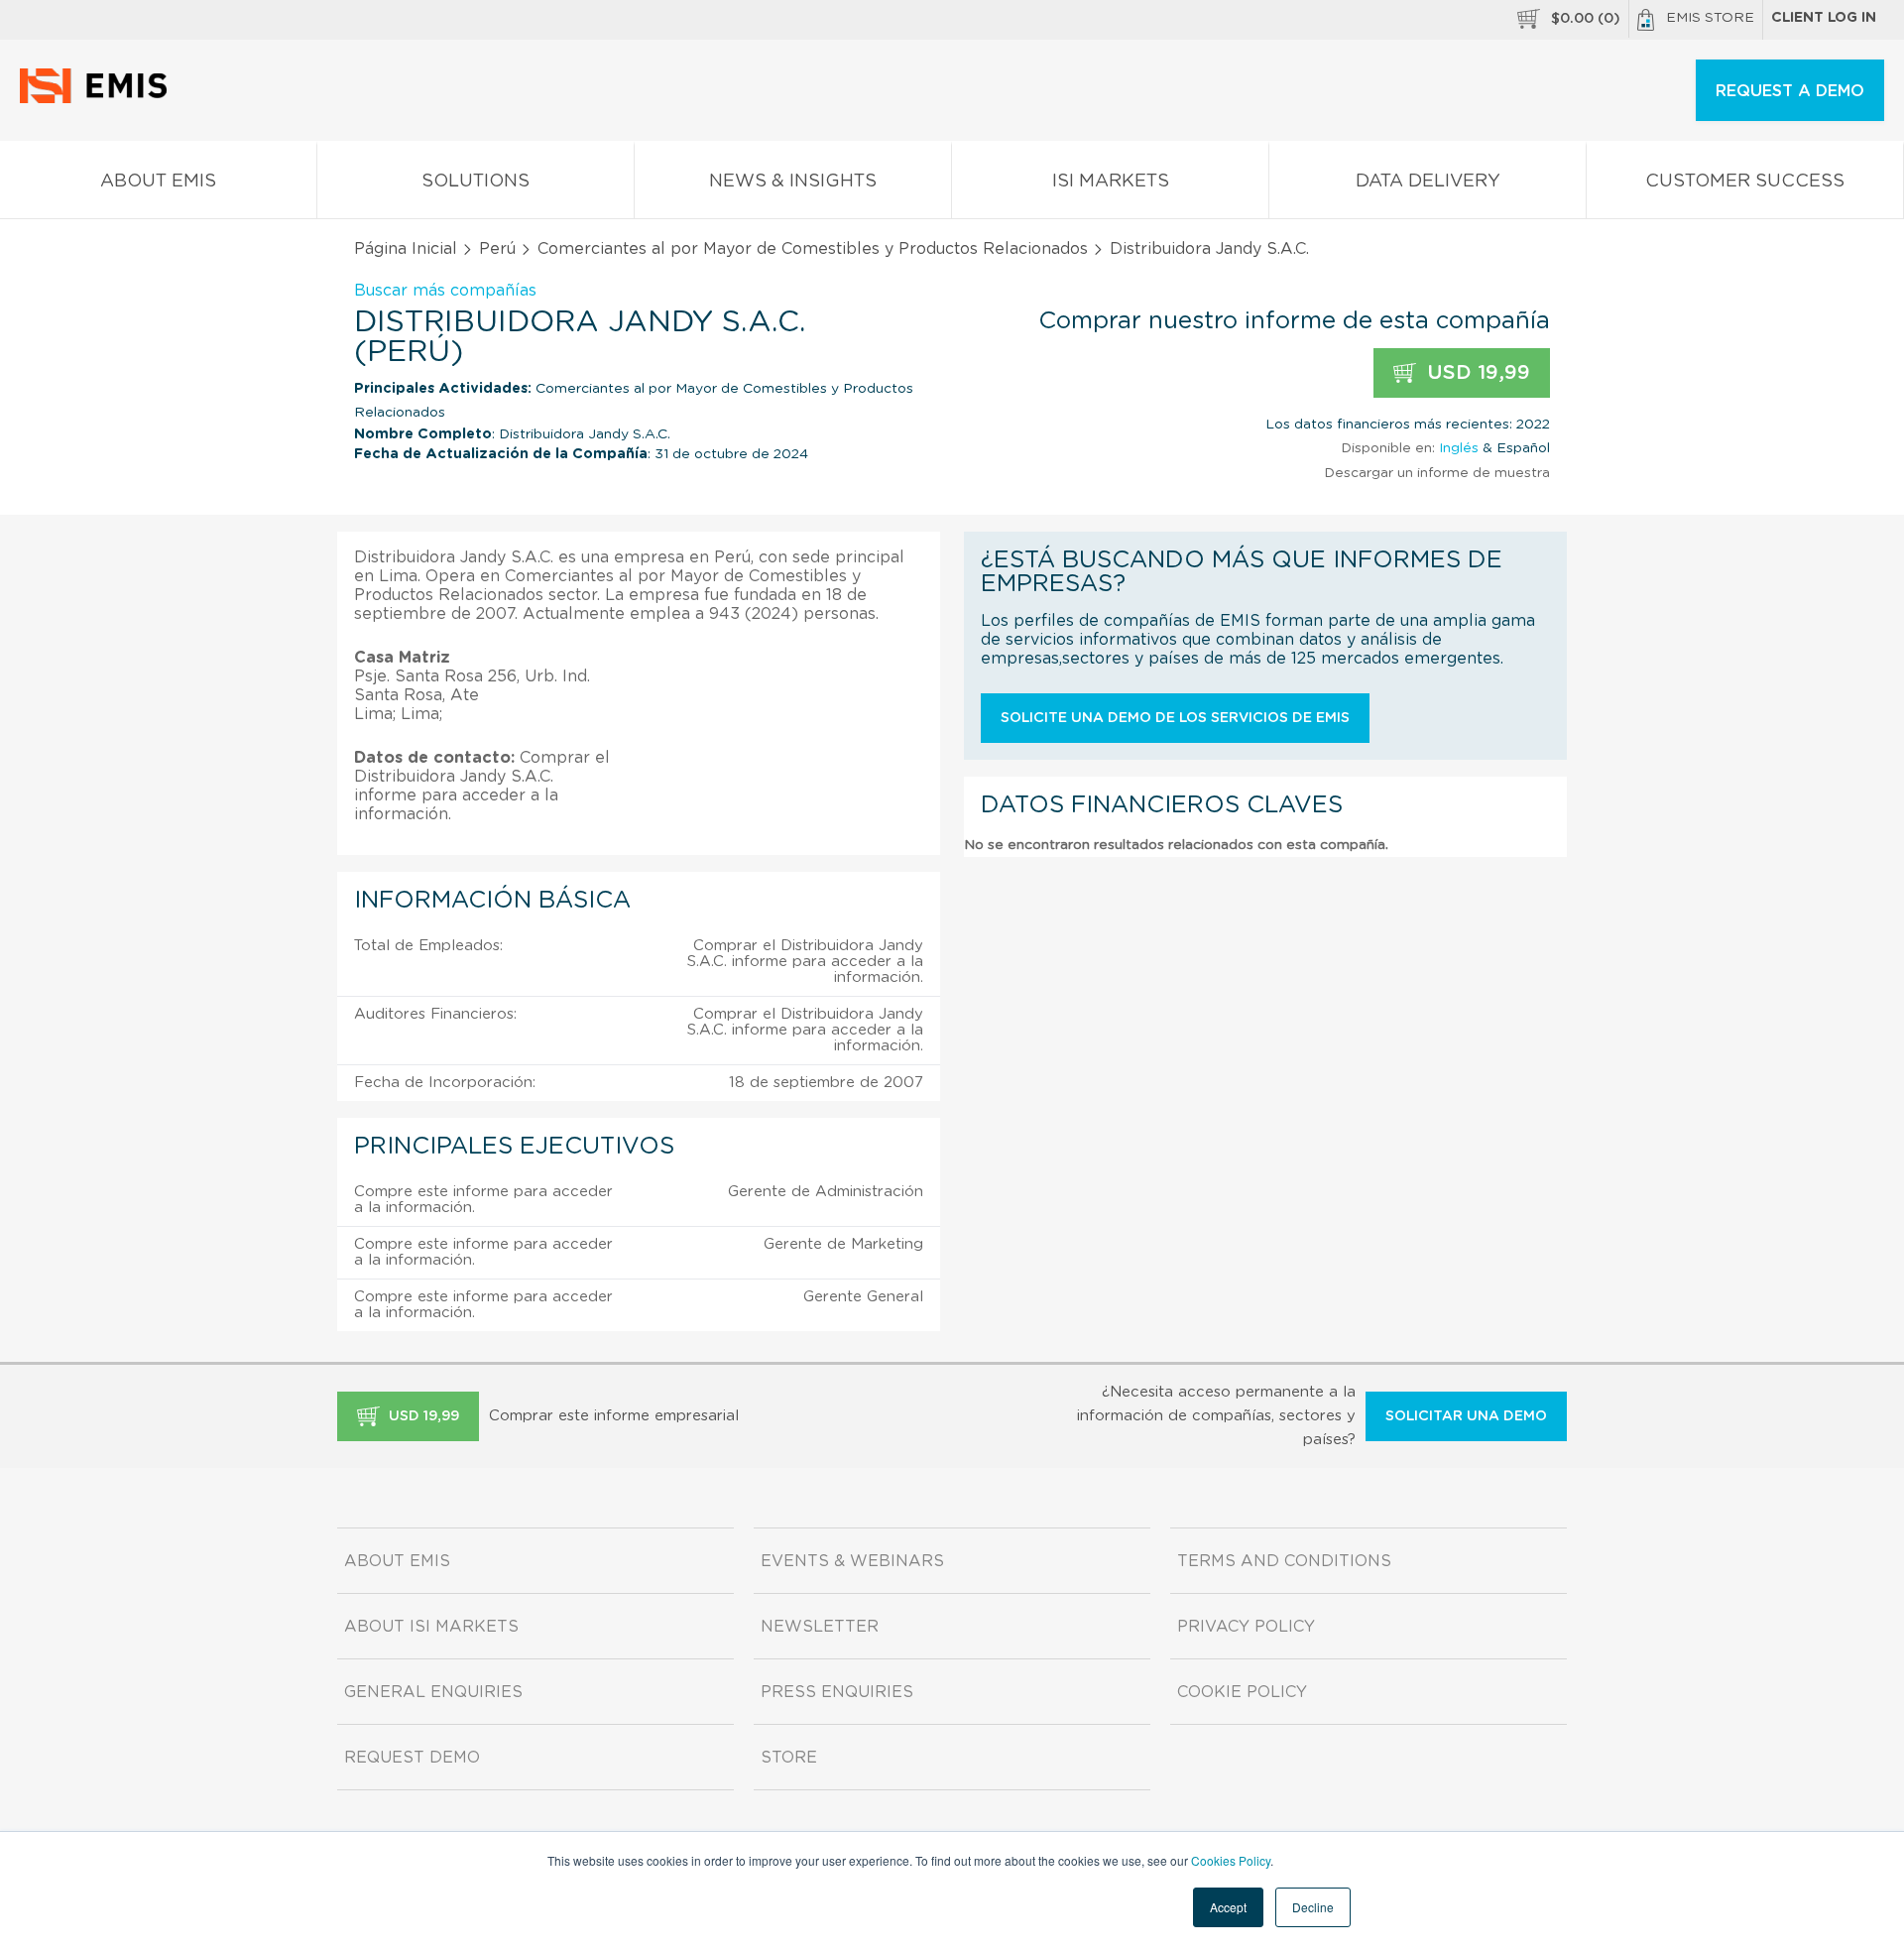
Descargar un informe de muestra (1437, 473)
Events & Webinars (852, 1561)
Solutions (476, 182)
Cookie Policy (1242, 1692)
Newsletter (820, 1627)
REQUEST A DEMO (1790, 91)
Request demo (412, 1758)
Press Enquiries (837, 1692)
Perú (497, 249)
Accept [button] (1228, 1907)
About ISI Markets (431, 1627)
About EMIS (158, 182)
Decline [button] (1313, 1907)
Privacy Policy (1246, 1627)
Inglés (1459, 448)
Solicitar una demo (1466, 1416)
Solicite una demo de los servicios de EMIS (1175, 718)
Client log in (1824, 18)
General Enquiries (433, 1692)
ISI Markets (1111, 182)
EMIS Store (1710, 18)
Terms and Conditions (1284, 1561)
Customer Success (1745, 182)
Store (789, 1758)
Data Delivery (1428, 182)
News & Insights (793, 182)
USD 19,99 (1476, 373)
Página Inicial (406, 249)
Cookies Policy (1231, 1860)
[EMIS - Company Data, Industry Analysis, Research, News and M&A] (99, 99)
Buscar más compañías (445, 291)
